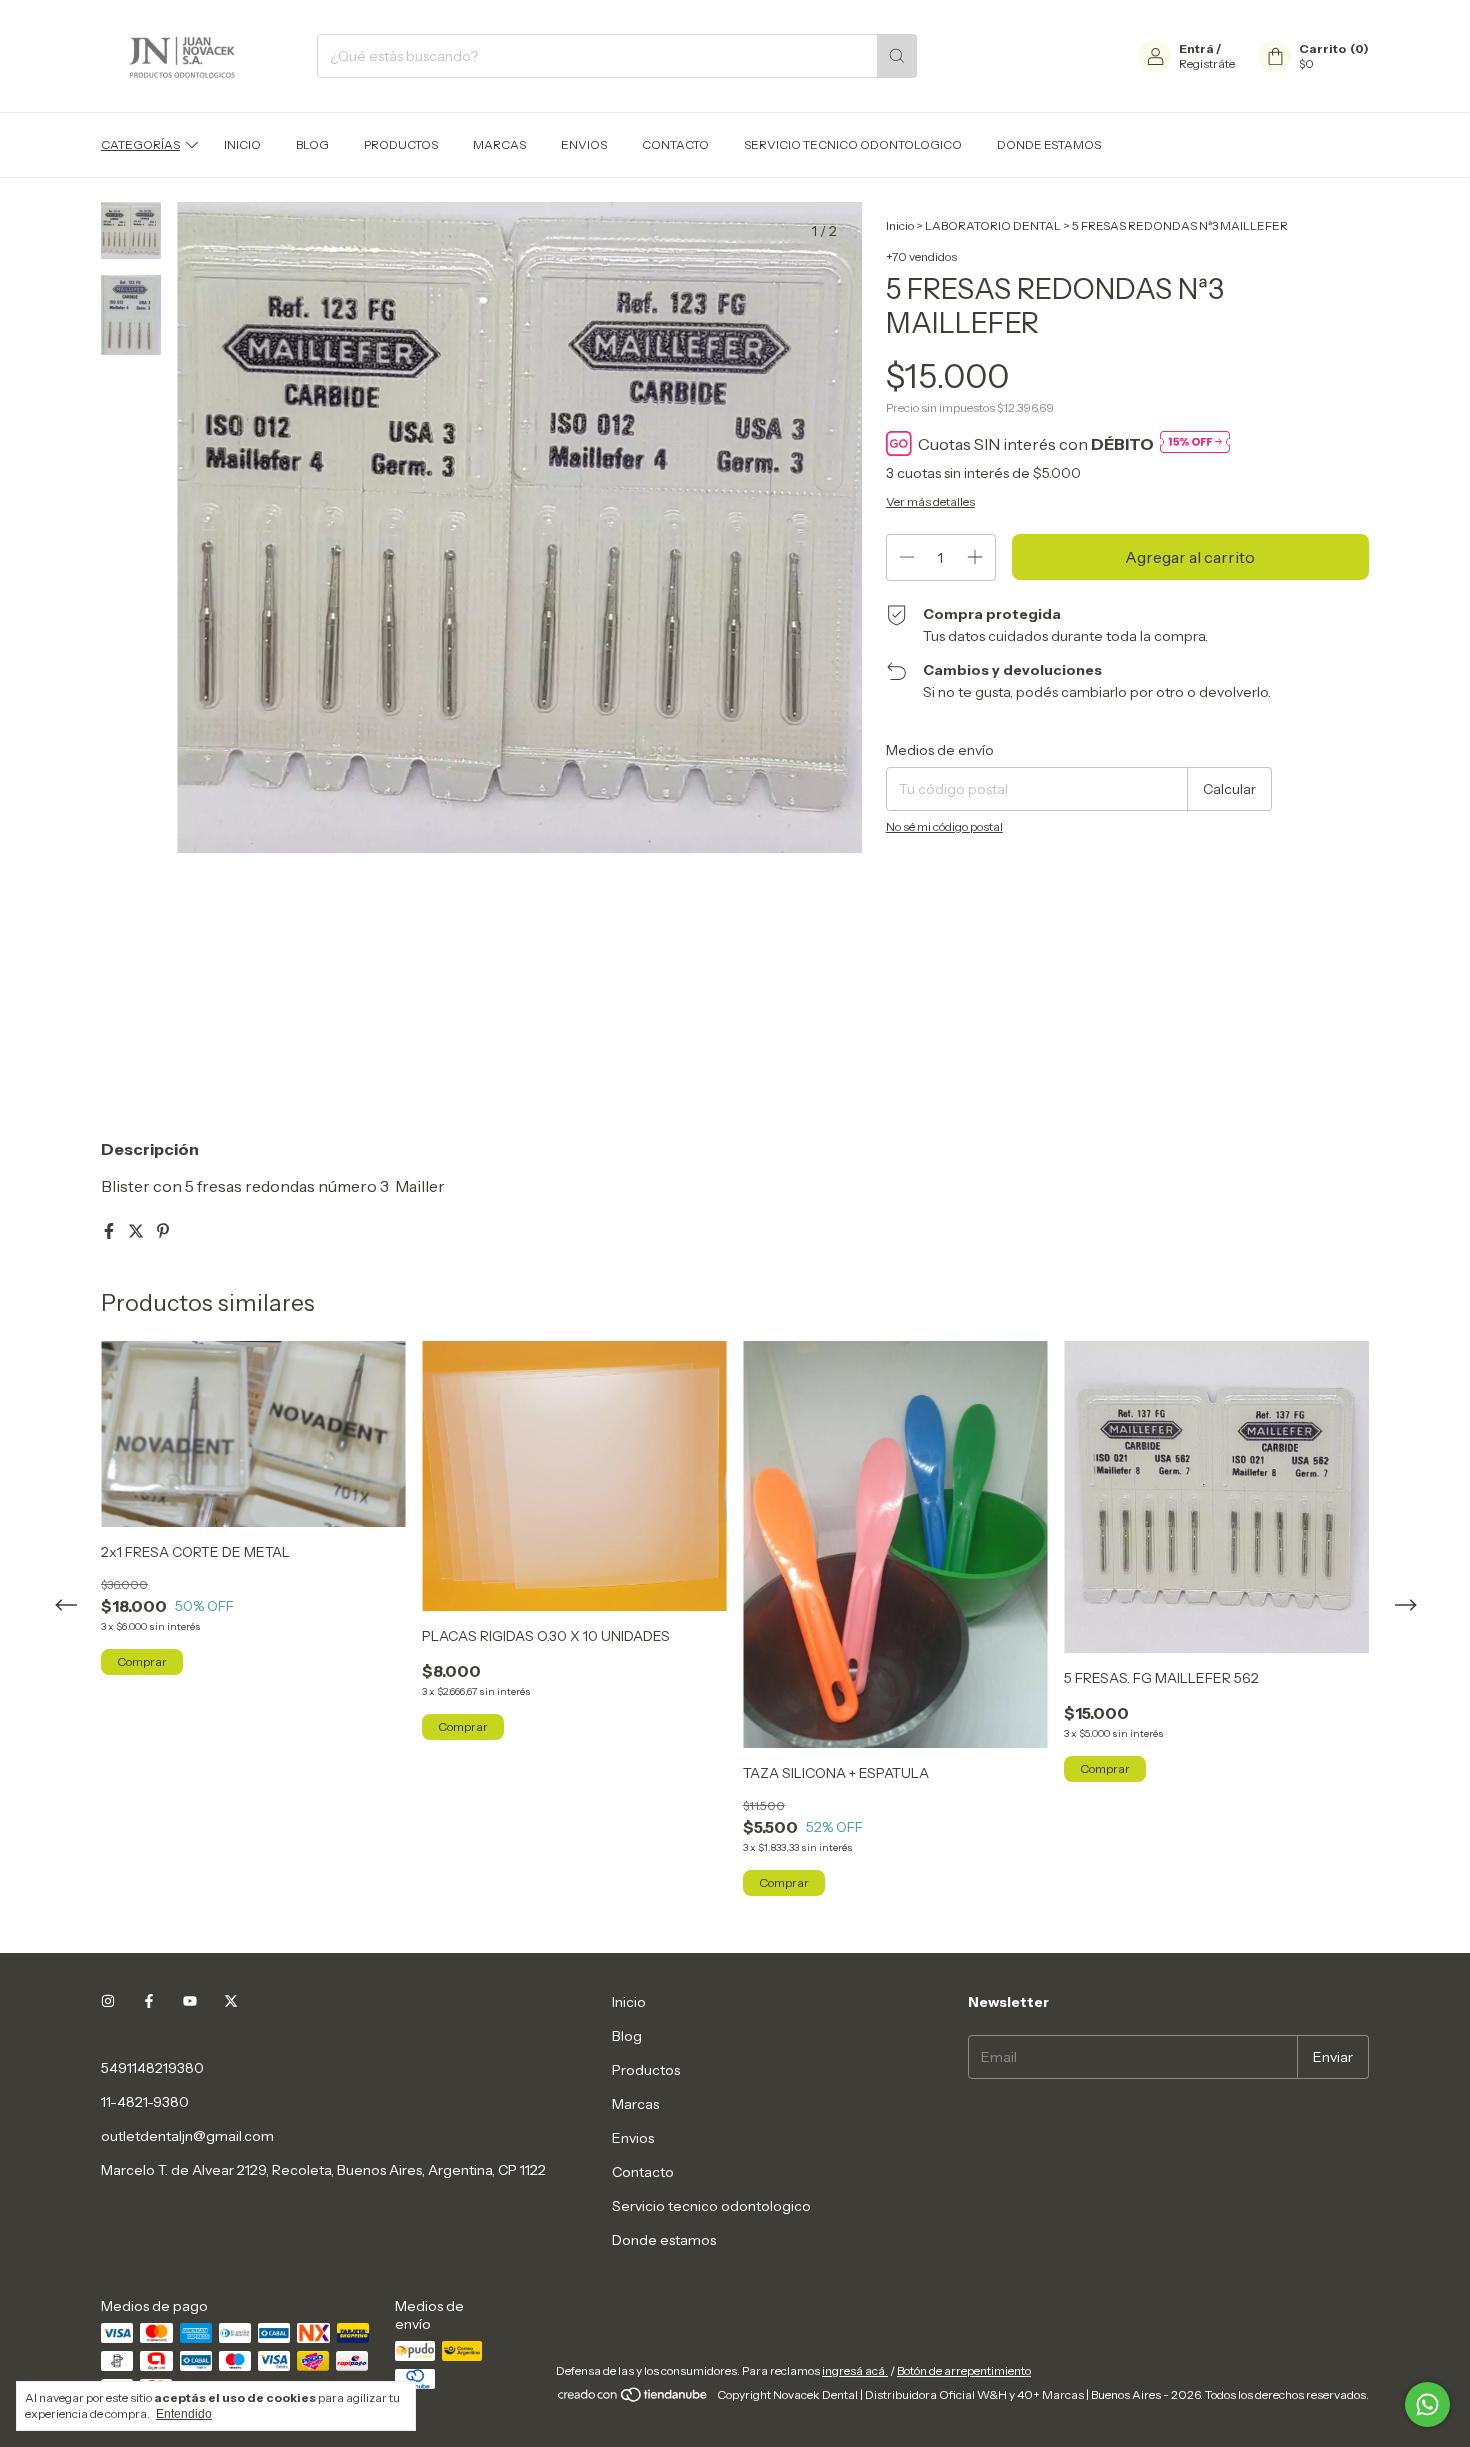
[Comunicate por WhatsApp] (1427, 2404)
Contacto (675, 144)
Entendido (184, 2414)
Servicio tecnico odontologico (853, 144)
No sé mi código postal (944, 826)
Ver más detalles (930, 501)
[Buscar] (897, 56)
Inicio (242, 144)
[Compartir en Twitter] (137, 1231)
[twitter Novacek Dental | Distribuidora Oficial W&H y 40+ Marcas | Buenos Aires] (231, 2002)
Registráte (1207, 63)
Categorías (140, 144)
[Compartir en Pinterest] (163, 1231)
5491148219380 (152, 2068)
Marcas (499, 144)
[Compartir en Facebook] (110, 1231)
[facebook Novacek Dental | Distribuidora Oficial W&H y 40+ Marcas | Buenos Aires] (149, 2002)
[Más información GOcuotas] (1195, 443)
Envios (584, 144)
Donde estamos (1049, 144)
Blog (312, 144)
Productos (401, 144)
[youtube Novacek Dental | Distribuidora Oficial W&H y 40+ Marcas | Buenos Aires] (190, 2002)
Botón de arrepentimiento (964, 2370)
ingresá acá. (855, 2370)
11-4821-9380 (145, 2102)
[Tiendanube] (633, 2399)
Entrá (1196, 48)
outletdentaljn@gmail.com (187, 2136)
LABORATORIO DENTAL (993, 225)
